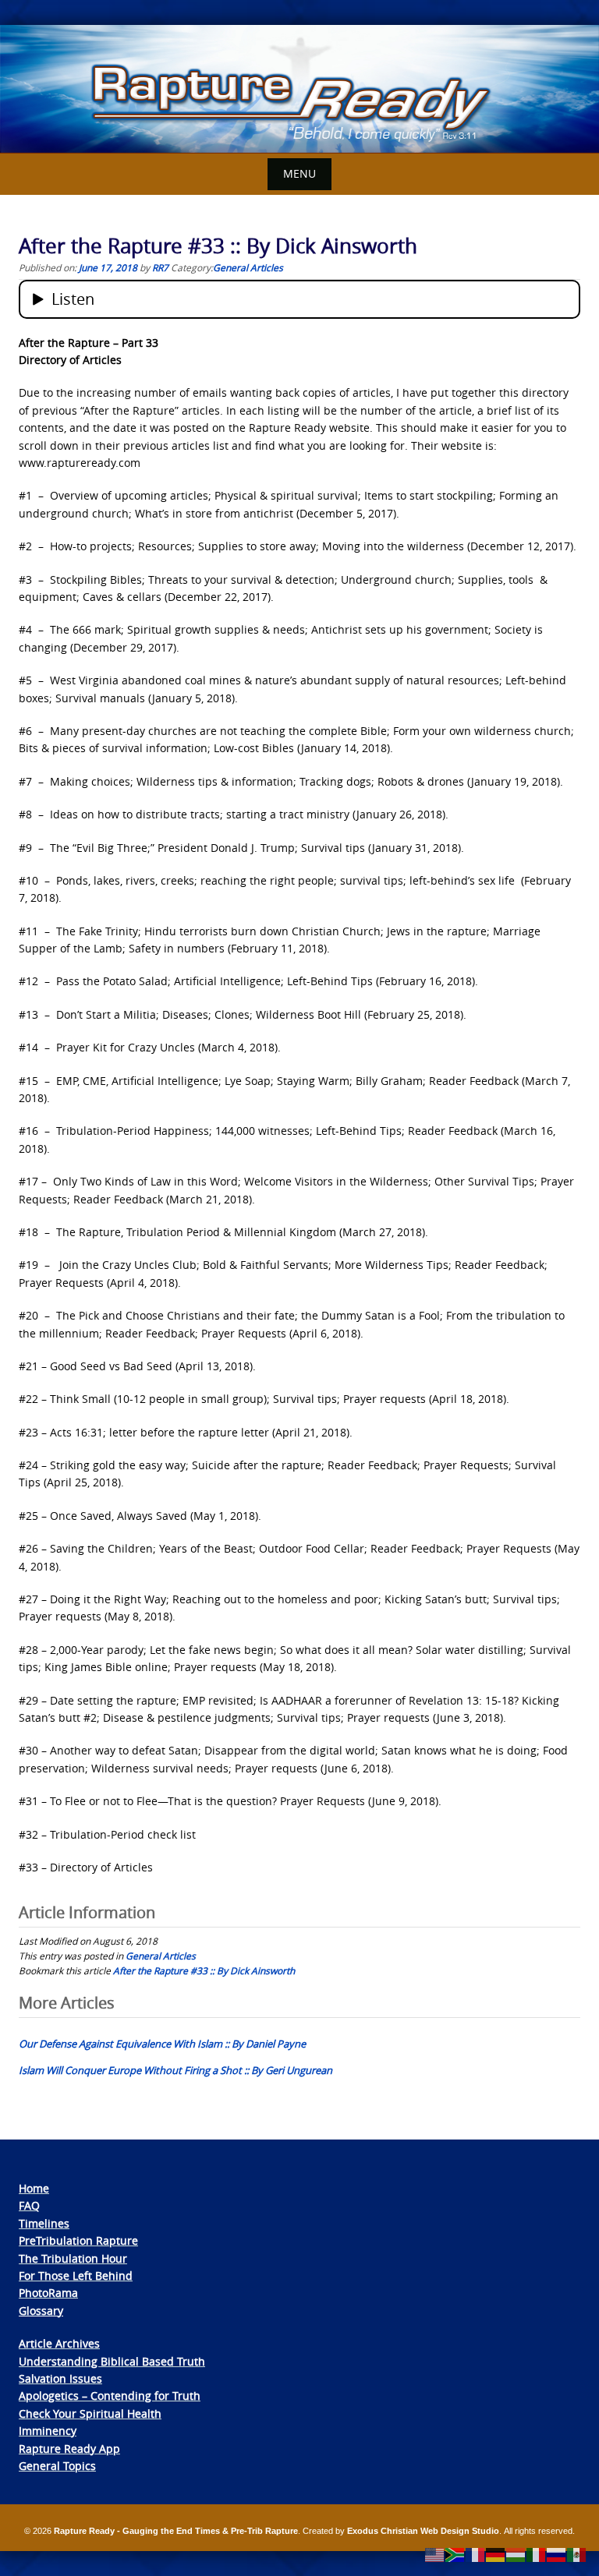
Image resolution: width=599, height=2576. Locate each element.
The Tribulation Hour (73, 2258)
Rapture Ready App (69, 2449)
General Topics (57, 2466)
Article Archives (59, 2343)
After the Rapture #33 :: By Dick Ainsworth (204, 1970)
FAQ (29, 2205)
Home (34, 2188)
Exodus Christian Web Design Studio (423, 2531)
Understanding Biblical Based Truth (112, 2361)
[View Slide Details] (299, 89)
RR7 (160, 267)
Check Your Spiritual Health (90, 2413)
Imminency (48, 2431)
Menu (299, 173)
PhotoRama (48, 2293)
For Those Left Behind (76, 2276)
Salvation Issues (60, 2378)
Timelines (44, 2223)
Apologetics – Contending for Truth (110, 2396)
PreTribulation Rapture (78, 2240)
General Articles (248, 267)
